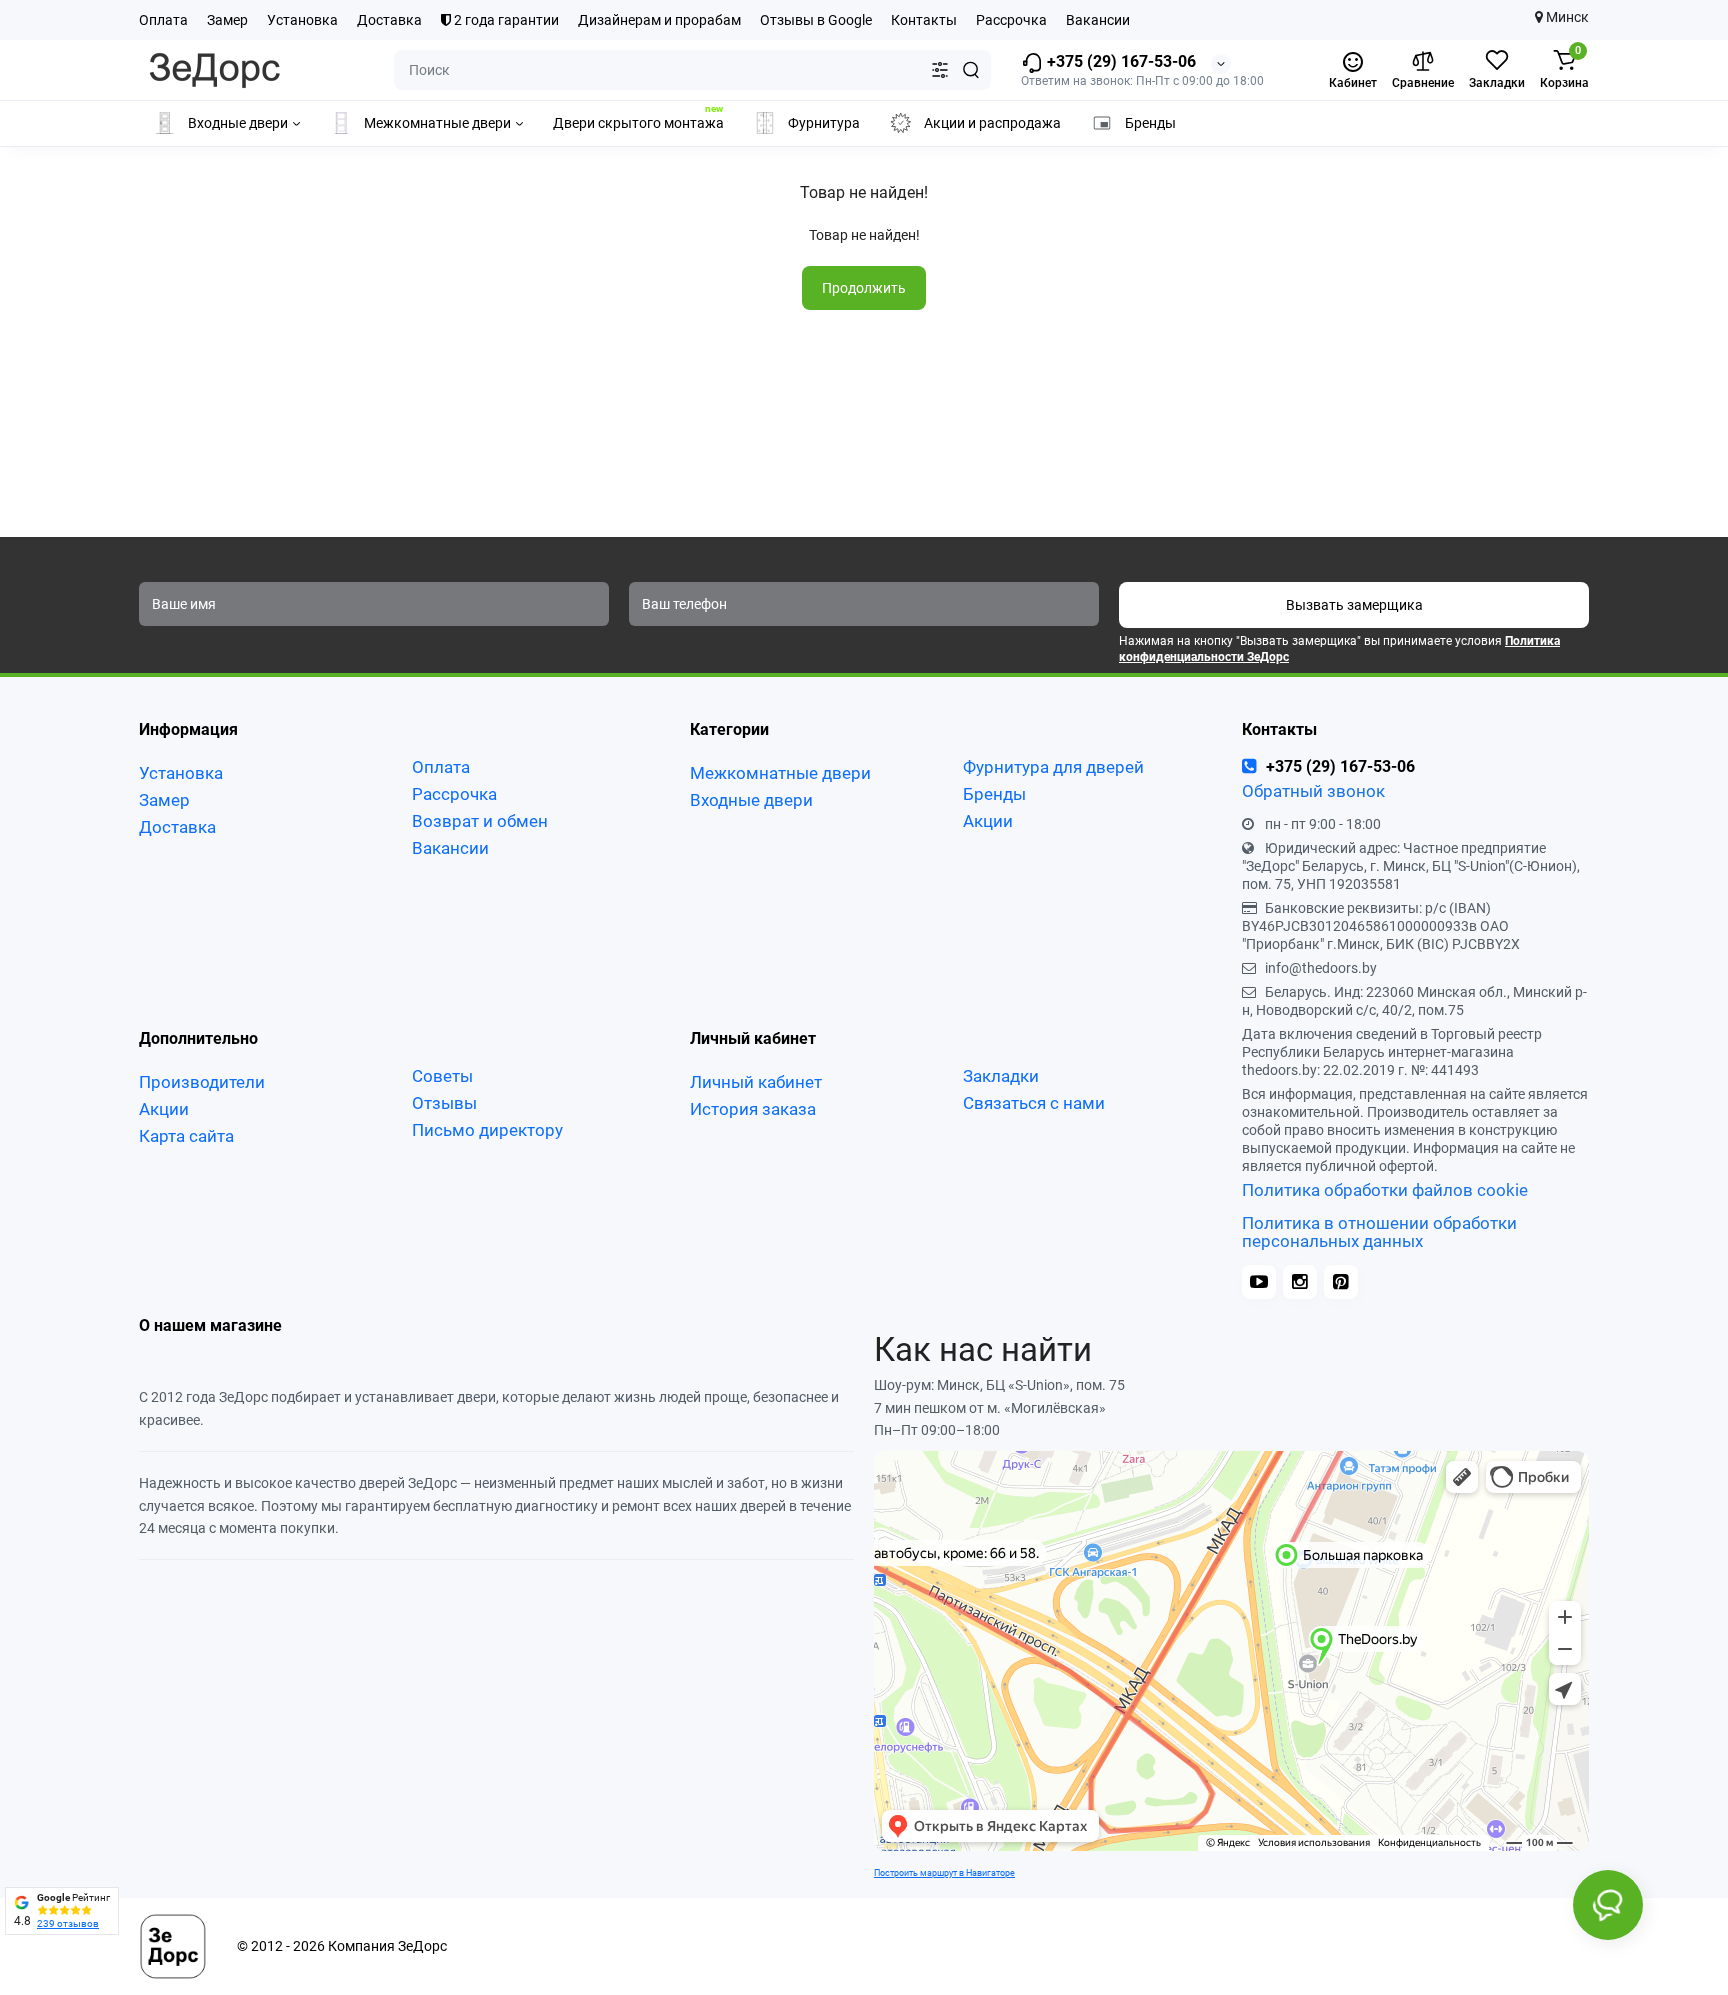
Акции (988, 821)
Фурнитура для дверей (1053, 767)
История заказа (753, 1109)
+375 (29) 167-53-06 (1119, 61)
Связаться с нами (1034, 1103)
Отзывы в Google (816, 20)
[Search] (971, 70)
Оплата (163, 20)
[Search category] (940, 70)
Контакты (924, 20)
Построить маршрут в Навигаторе (944, 1872)
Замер (227, 20)
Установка (302, 20)
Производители (202, 1082)
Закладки (1001, 1076)
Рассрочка (1011, 20)
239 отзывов (68, 1923)
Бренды (994, 794)
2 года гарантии (505, 20)
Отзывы (444, 1103)
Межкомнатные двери (780, 773)
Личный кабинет (756, 1082)
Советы (442, 1076)
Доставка (389, 20)
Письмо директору (487, 1130)
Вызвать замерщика (1354, 605)
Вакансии (1098, 20)
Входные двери (751, 800)
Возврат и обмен (480, 821)
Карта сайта (186, 1136)
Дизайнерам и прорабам (659, 20)
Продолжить (864, 288)
